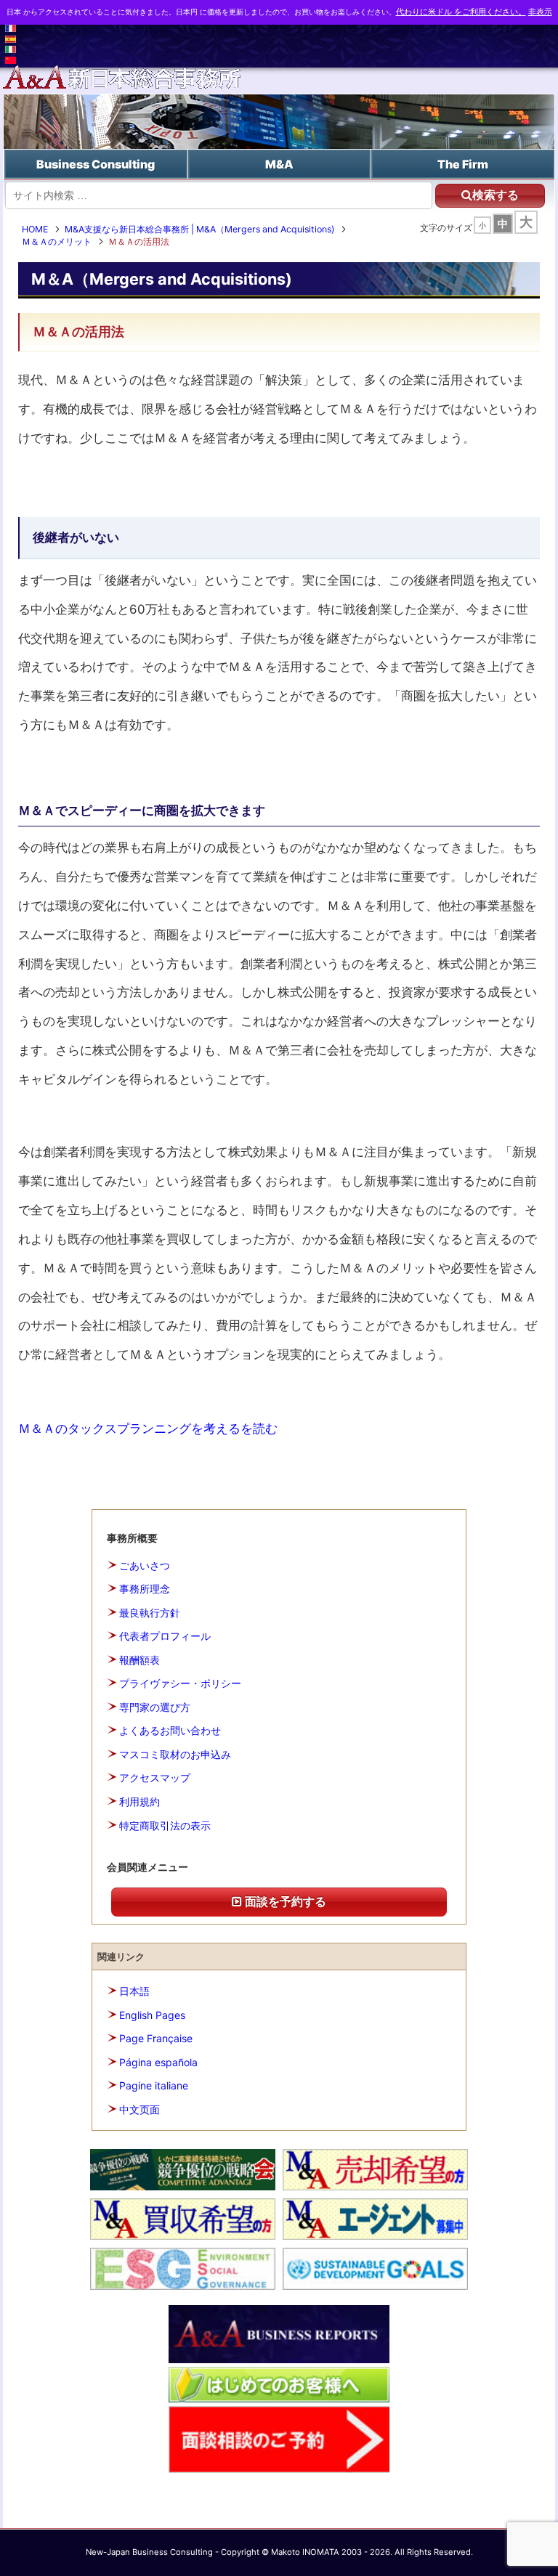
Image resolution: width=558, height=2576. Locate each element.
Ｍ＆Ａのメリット (57, 241)
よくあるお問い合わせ (170, 1730)
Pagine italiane (154, 2085)
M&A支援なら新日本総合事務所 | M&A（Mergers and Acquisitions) (199, 229)
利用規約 (139, 1801)
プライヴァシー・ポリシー (180, 1683)
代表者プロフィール (165, 1636)
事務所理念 (145, 1589)
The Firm (463, 164)
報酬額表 (139, 1660)
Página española (158, 2062)
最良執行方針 (150, 1613)
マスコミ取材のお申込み (175, 1754)
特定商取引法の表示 (165, 1825)
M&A (279, 164)
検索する (496, 195)
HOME (35, 229)
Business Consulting (96, 164)
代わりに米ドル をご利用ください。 (461, 12)
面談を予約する (284, 1901)
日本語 (134, 1991)
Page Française (156, 2038)
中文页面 (139, 2109)
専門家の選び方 (155, 1707)
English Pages (152, 2015)
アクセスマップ (155, 1777)
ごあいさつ (145, 1565)
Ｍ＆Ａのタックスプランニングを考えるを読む (148, 1428)
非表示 (540, 12)
